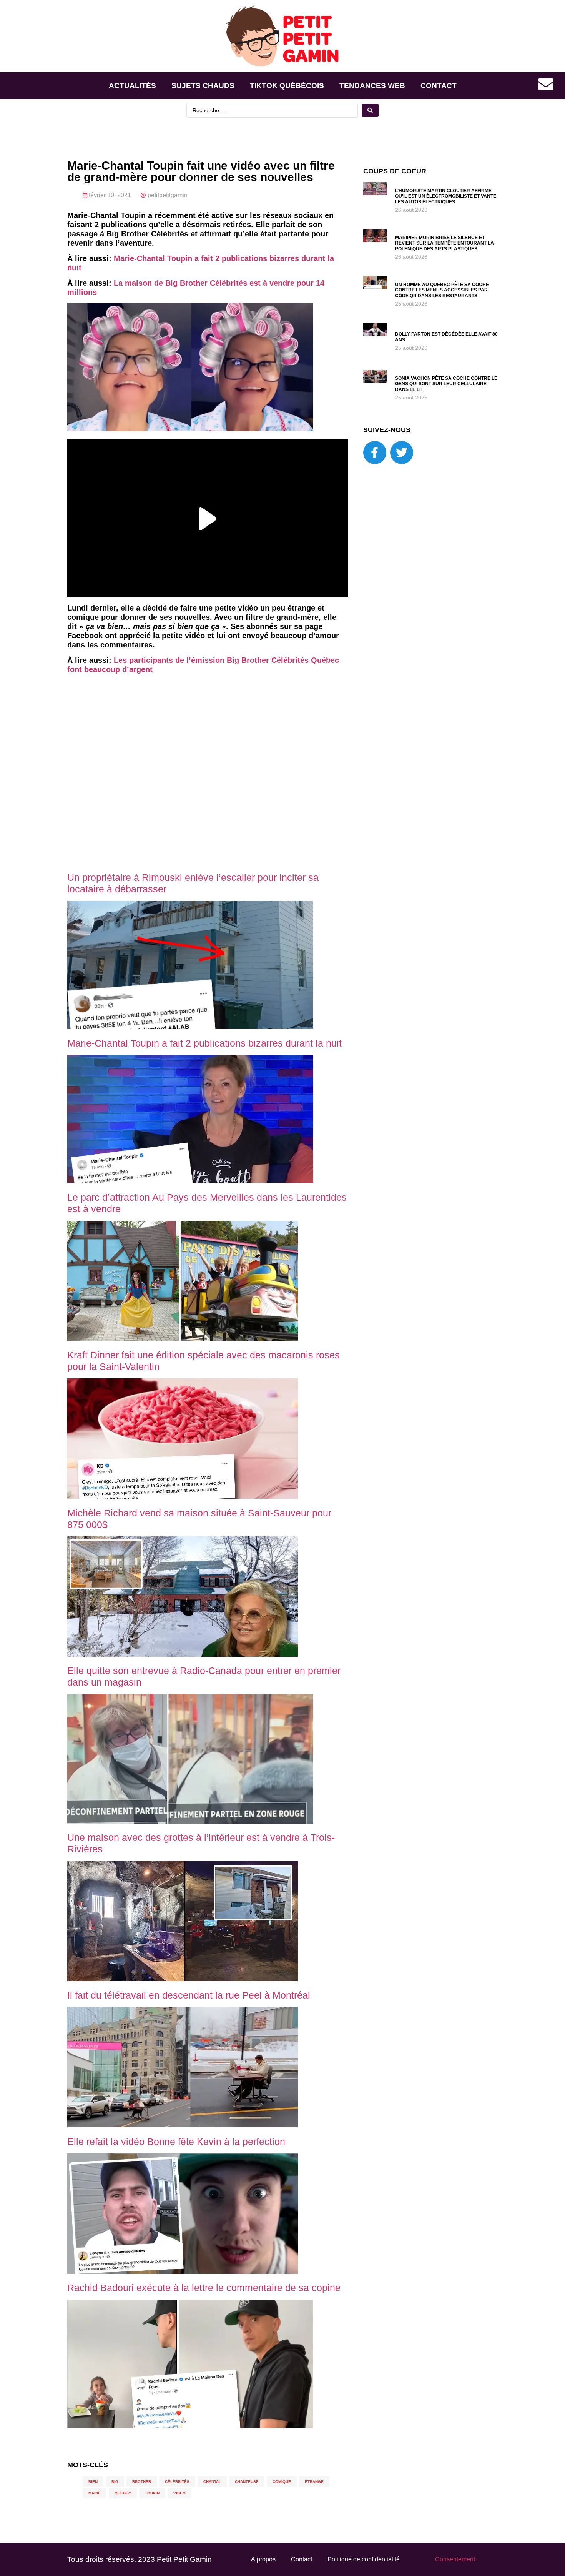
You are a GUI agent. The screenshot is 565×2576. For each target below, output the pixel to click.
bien (93, 2482)
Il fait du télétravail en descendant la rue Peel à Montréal (189, 1995)
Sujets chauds (203, 86)
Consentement (455, 2559)
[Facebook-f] (375, 453)
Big (115, 2482)
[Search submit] (370, 110)
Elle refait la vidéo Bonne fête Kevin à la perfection (176, 2142)
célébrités (177, 2482)
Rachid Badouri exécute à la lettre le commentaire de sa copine (204, 2288)
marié (95, 2493)
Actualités (132, 86)
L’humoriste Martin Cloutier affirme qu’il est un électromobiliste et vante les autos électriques (446, 196)
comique (282, 2482)
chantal (212, 2482)
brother (142, 2482)
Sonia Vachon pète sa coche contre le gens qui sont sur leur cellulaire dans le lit (446, 384)
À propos (263, 2559)
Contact (439, 86)
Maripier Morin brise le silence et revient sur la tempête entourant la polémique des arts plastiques (445, 243)
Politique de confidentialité (364, 2559)
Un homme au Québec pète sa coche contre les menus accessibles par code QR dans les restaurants (442, 290)
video (179, 2493)
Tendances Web (372, 86)
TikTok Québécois (287, 86)
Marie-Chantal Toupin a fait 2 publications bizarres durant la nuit (204, 1043)
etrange (314, 2482)
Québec (123, 2493)
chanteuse (247, 2482)
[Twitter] (402, 453)
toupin (152, 2493)
